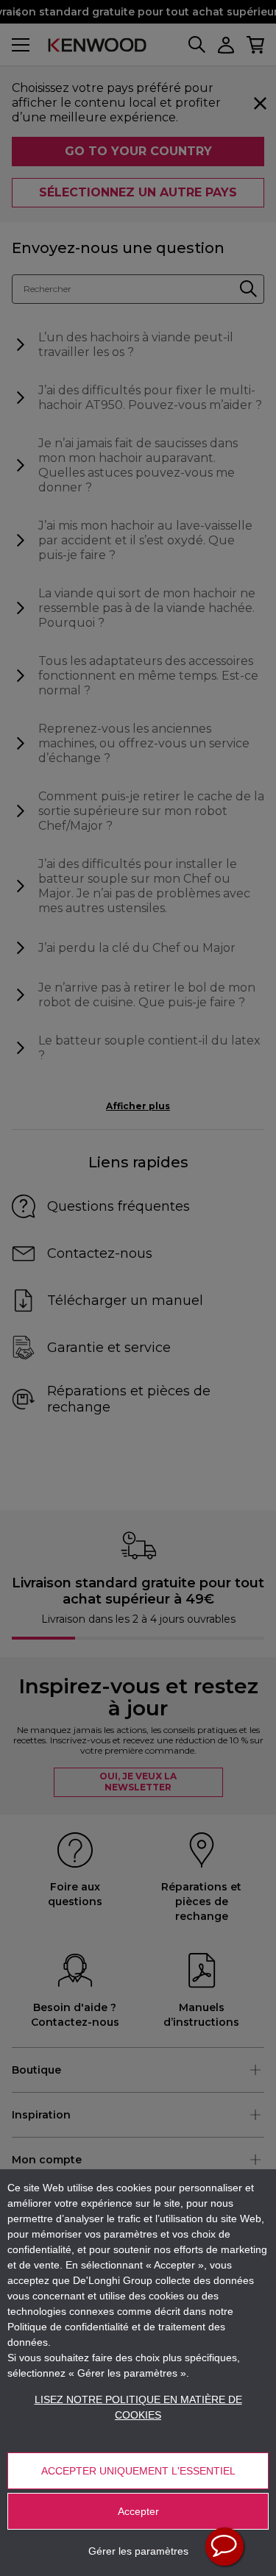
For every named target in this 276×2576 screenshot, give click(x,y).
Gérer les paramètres (138, 2551)
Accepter (138, 2511)
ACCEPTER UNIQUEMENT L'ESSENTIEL (138, 2471)
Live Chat (224, 2547)
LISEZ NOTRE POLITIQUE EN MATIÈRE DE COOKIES (138, 2407)
